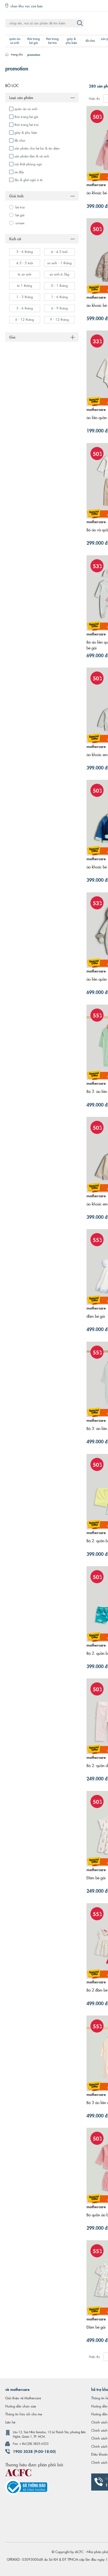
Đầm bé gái (96, 1878)
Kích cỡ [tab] (15, 238)
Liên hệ (10, 2422)
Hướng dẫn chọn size (21, 2406)
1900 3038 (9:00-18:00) (34, 2451)
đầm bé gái (96, 1316)
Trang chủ (17, 54)
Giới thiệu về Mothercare (23, 2398)
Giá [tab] (12, 337)
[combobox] (45, 23)
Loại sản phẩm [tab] (21, 97)
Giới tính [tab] (16, 196)
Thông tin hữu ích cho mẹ (24, 2414)
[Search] (80, 23)
